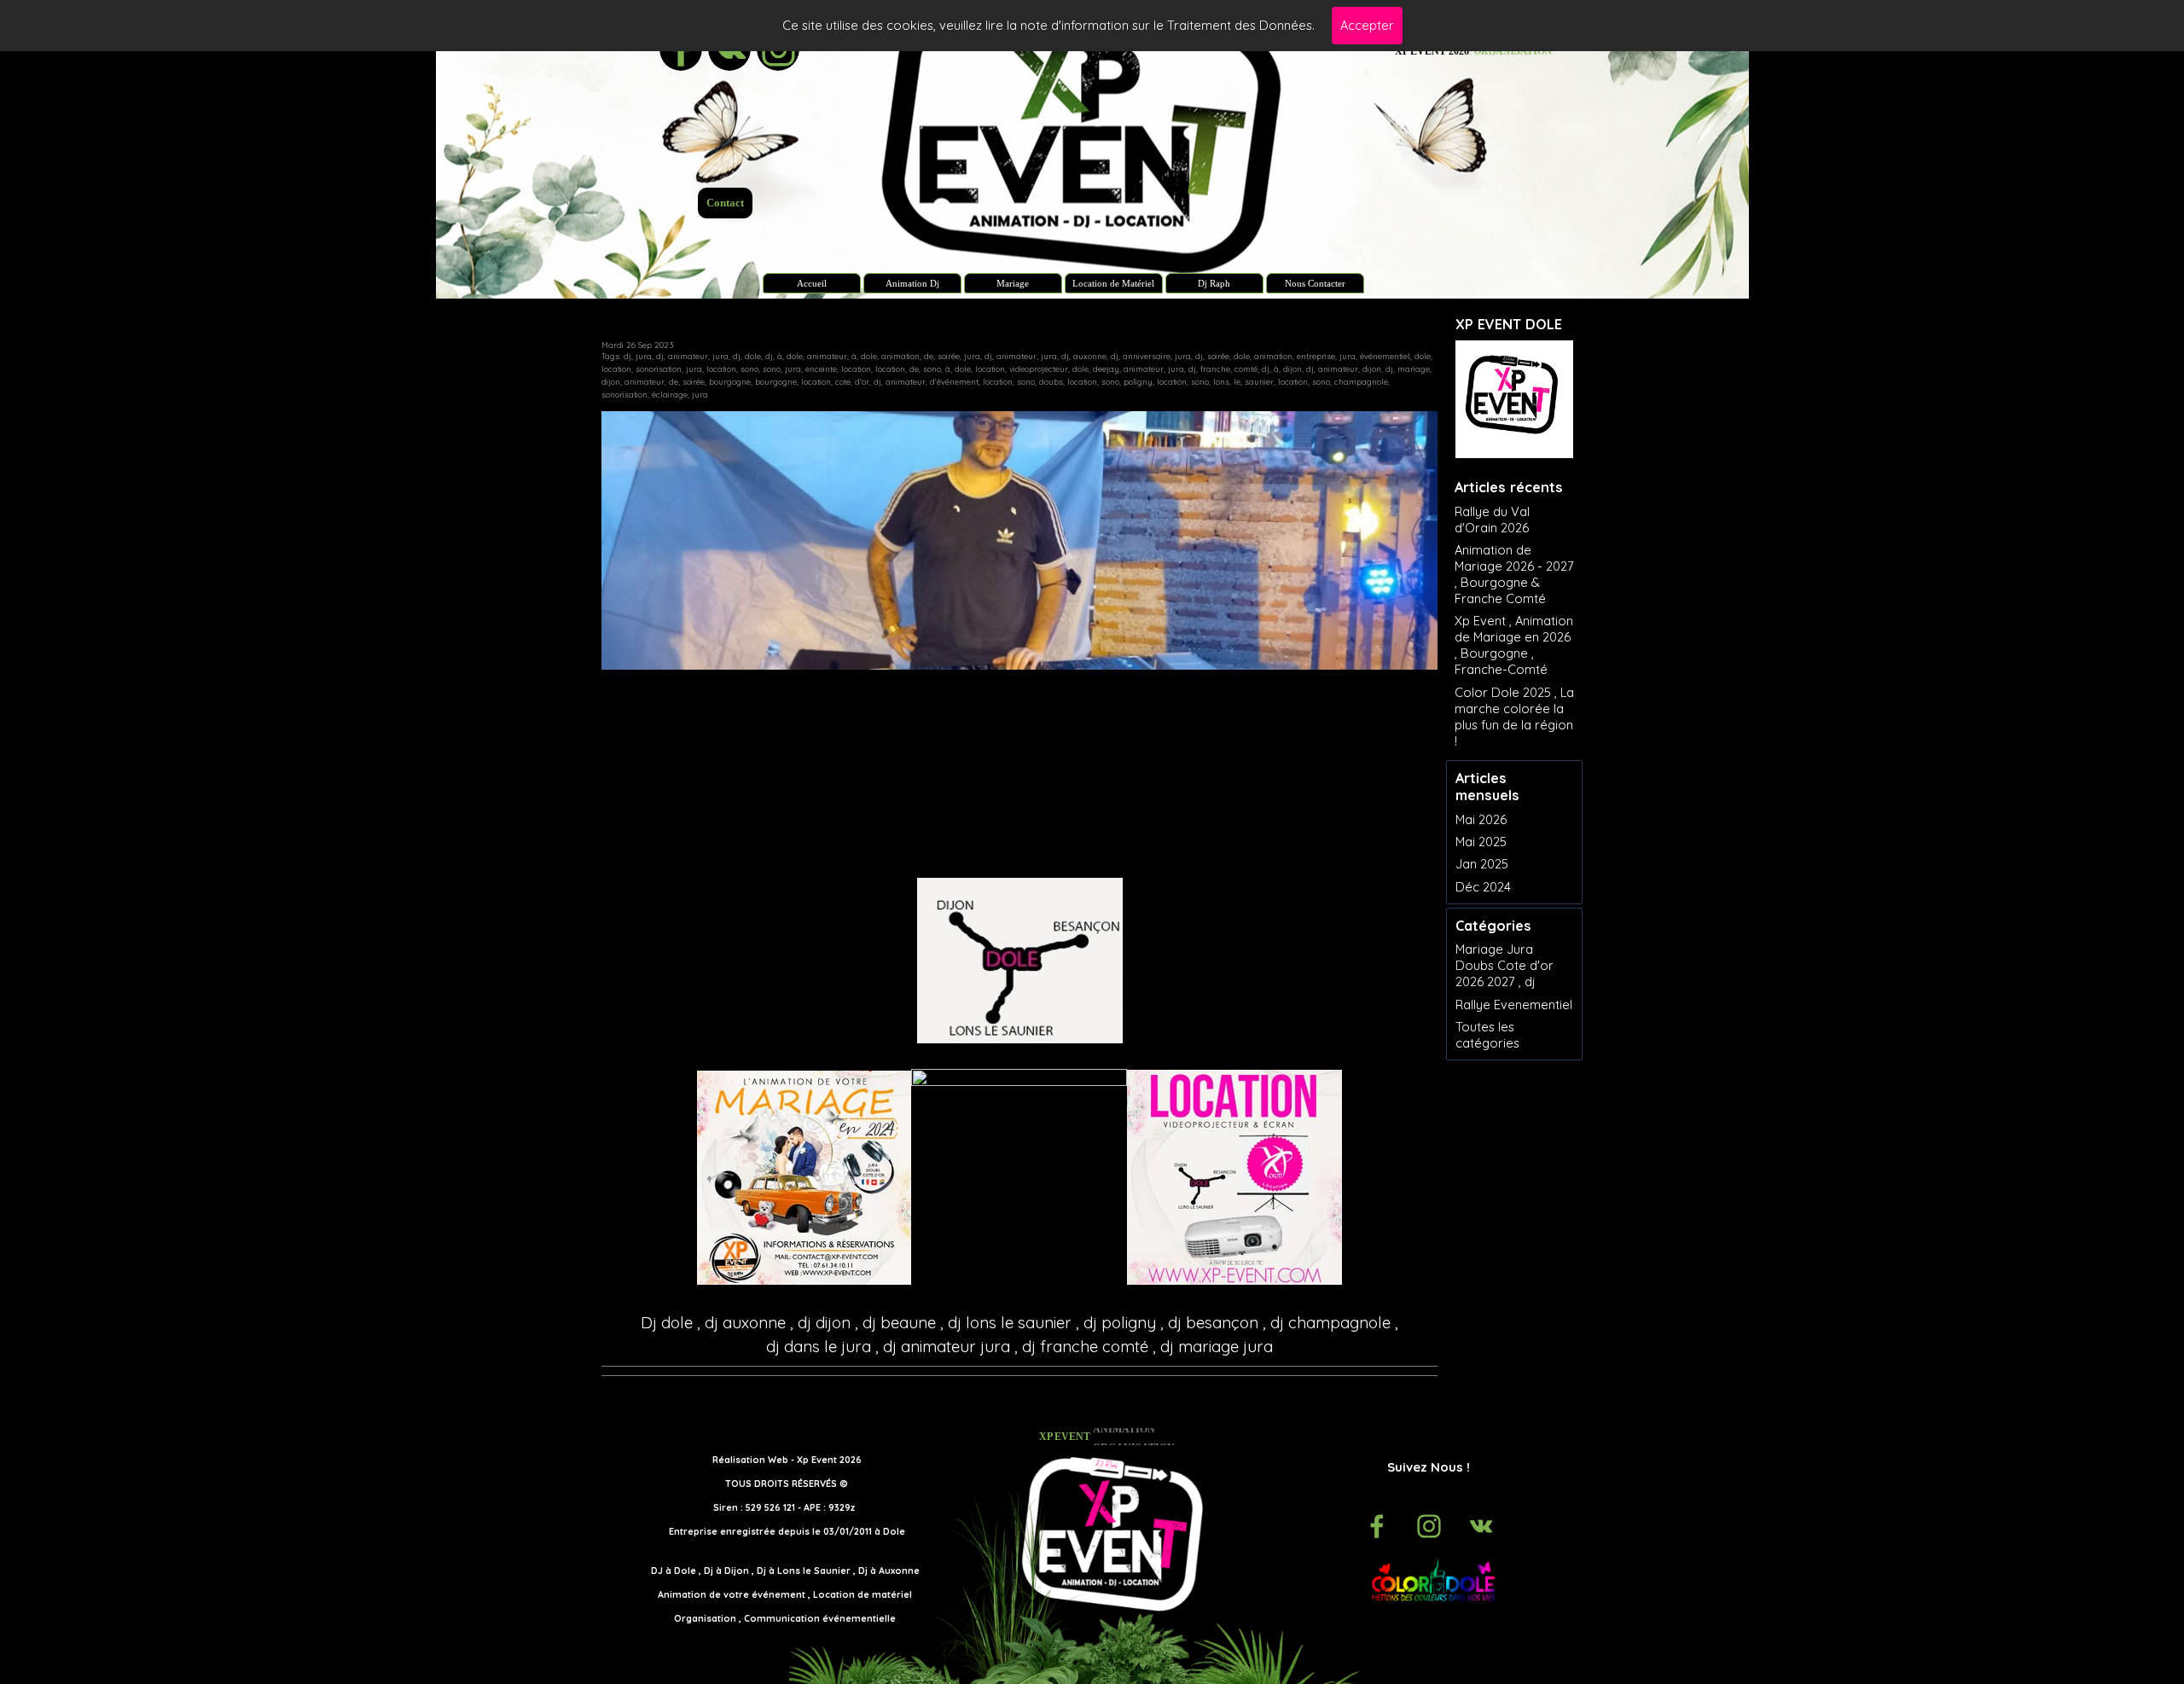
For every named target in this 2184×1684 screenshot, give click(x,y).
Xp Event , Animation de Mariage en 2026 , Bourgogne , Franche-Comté (1514, 645)
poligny (1138, 382)
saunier (1259, 382)
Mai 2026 (1481, 819)
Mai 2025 (1481, 842)
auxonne (1090, 356)
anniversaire (1147, 356)
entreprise (1316, 356)
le (1237, 382)
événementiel (1385, 356)
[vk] (1481, 1526)
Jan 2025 (1482, 864)
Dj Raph (1214, 284)
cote (843, 382)
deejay (1106, 369)
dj (627, 356)
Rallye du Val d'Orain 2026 (1492, 520)
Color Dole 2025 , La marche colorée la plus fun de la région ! (1514, 717)
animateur (688, 356)
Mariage (1013, 284)
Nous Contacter (1315, 284)
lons (1221, 382)
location (616, 369)
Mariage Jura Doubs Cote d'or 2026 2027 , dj (1504, 965)
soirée (949, 356)
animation (900, 356)
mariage (1414, 369)
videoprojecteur (1039, 369)
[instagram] (1429, 1526)
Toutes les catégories (1487, 1035)
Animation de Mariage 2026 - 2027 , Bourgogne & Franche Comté (1514, 574)
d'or (862, 382)
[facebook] (1377, 1526)
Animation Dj (912, 284)
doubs (1051, 382)
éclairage (670, 395)
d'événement (954, 382)
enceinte (821, 369)
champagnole (1361, 382)
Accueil (812, 284)
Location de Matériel (1113, 284)
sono (749, 369)
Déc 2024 (1483, 887)
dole (753, 356)
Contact (725, 203)
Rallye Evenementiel (1514, 1005)
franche (1215, 369)
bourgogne (730, 382)
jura (644, 356)
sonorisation (659, 369)
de (929, 356)
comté (1246, 369)
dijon (1292, 369)
